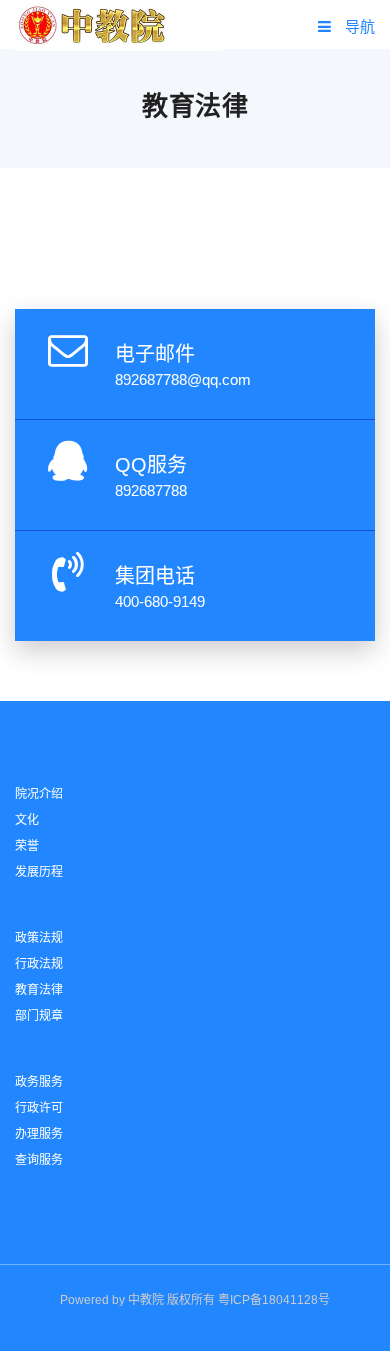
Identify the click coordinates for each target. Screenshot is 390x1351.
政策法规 (39, 938)
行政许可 (39, 1108)
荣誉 (27, 846)
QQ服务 (151, 465)
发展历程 (39, 872)
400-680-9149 (160, 601)
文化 (27, 820)
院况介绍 (39, 794)
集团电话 (155, 576)
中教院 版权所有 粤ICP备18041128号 (229, 1300)
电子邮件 (155, 354)
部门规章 (39, 1016)
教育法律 (39, 990)
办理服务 (39, 1134)
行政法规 (39, 964)
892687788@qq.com (183, 379)
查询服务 (39, 1160)
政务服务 (39, 1082)
